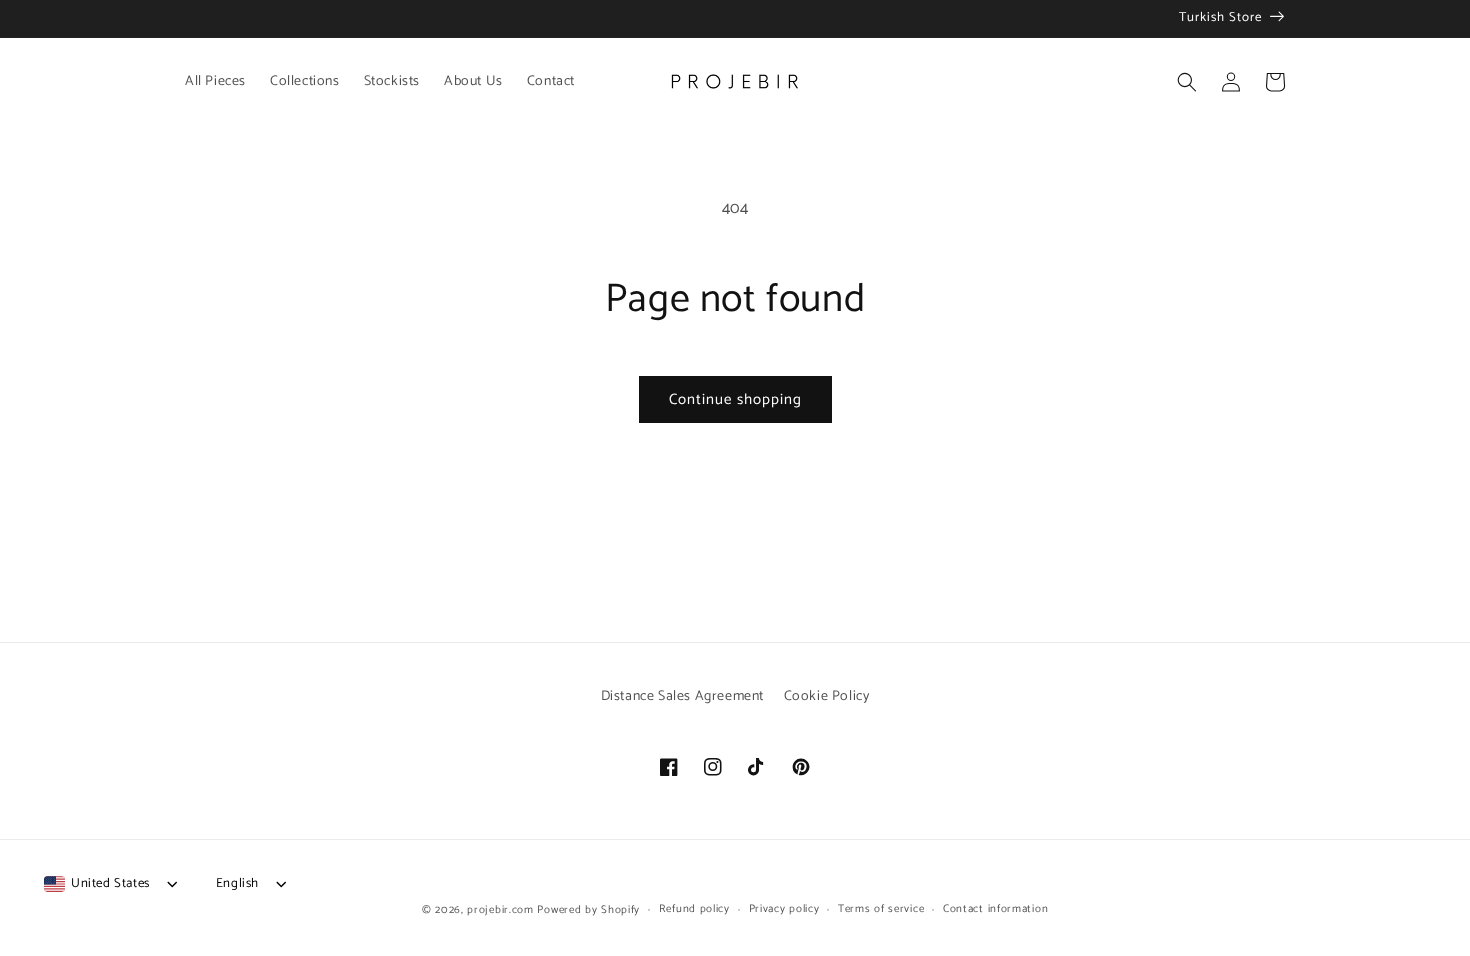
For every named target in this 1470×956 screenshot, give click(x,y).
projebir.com (500, 910)
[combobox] (97, 884)
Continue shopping (735, 399)
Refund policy (694, 909)
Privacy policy (784, 909)
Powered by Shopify (588, 910)
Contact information (995, 909)
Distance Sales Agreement (682, 696)
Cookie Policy (827, 696)
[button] (1187, 82)
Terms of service (881, 909)
